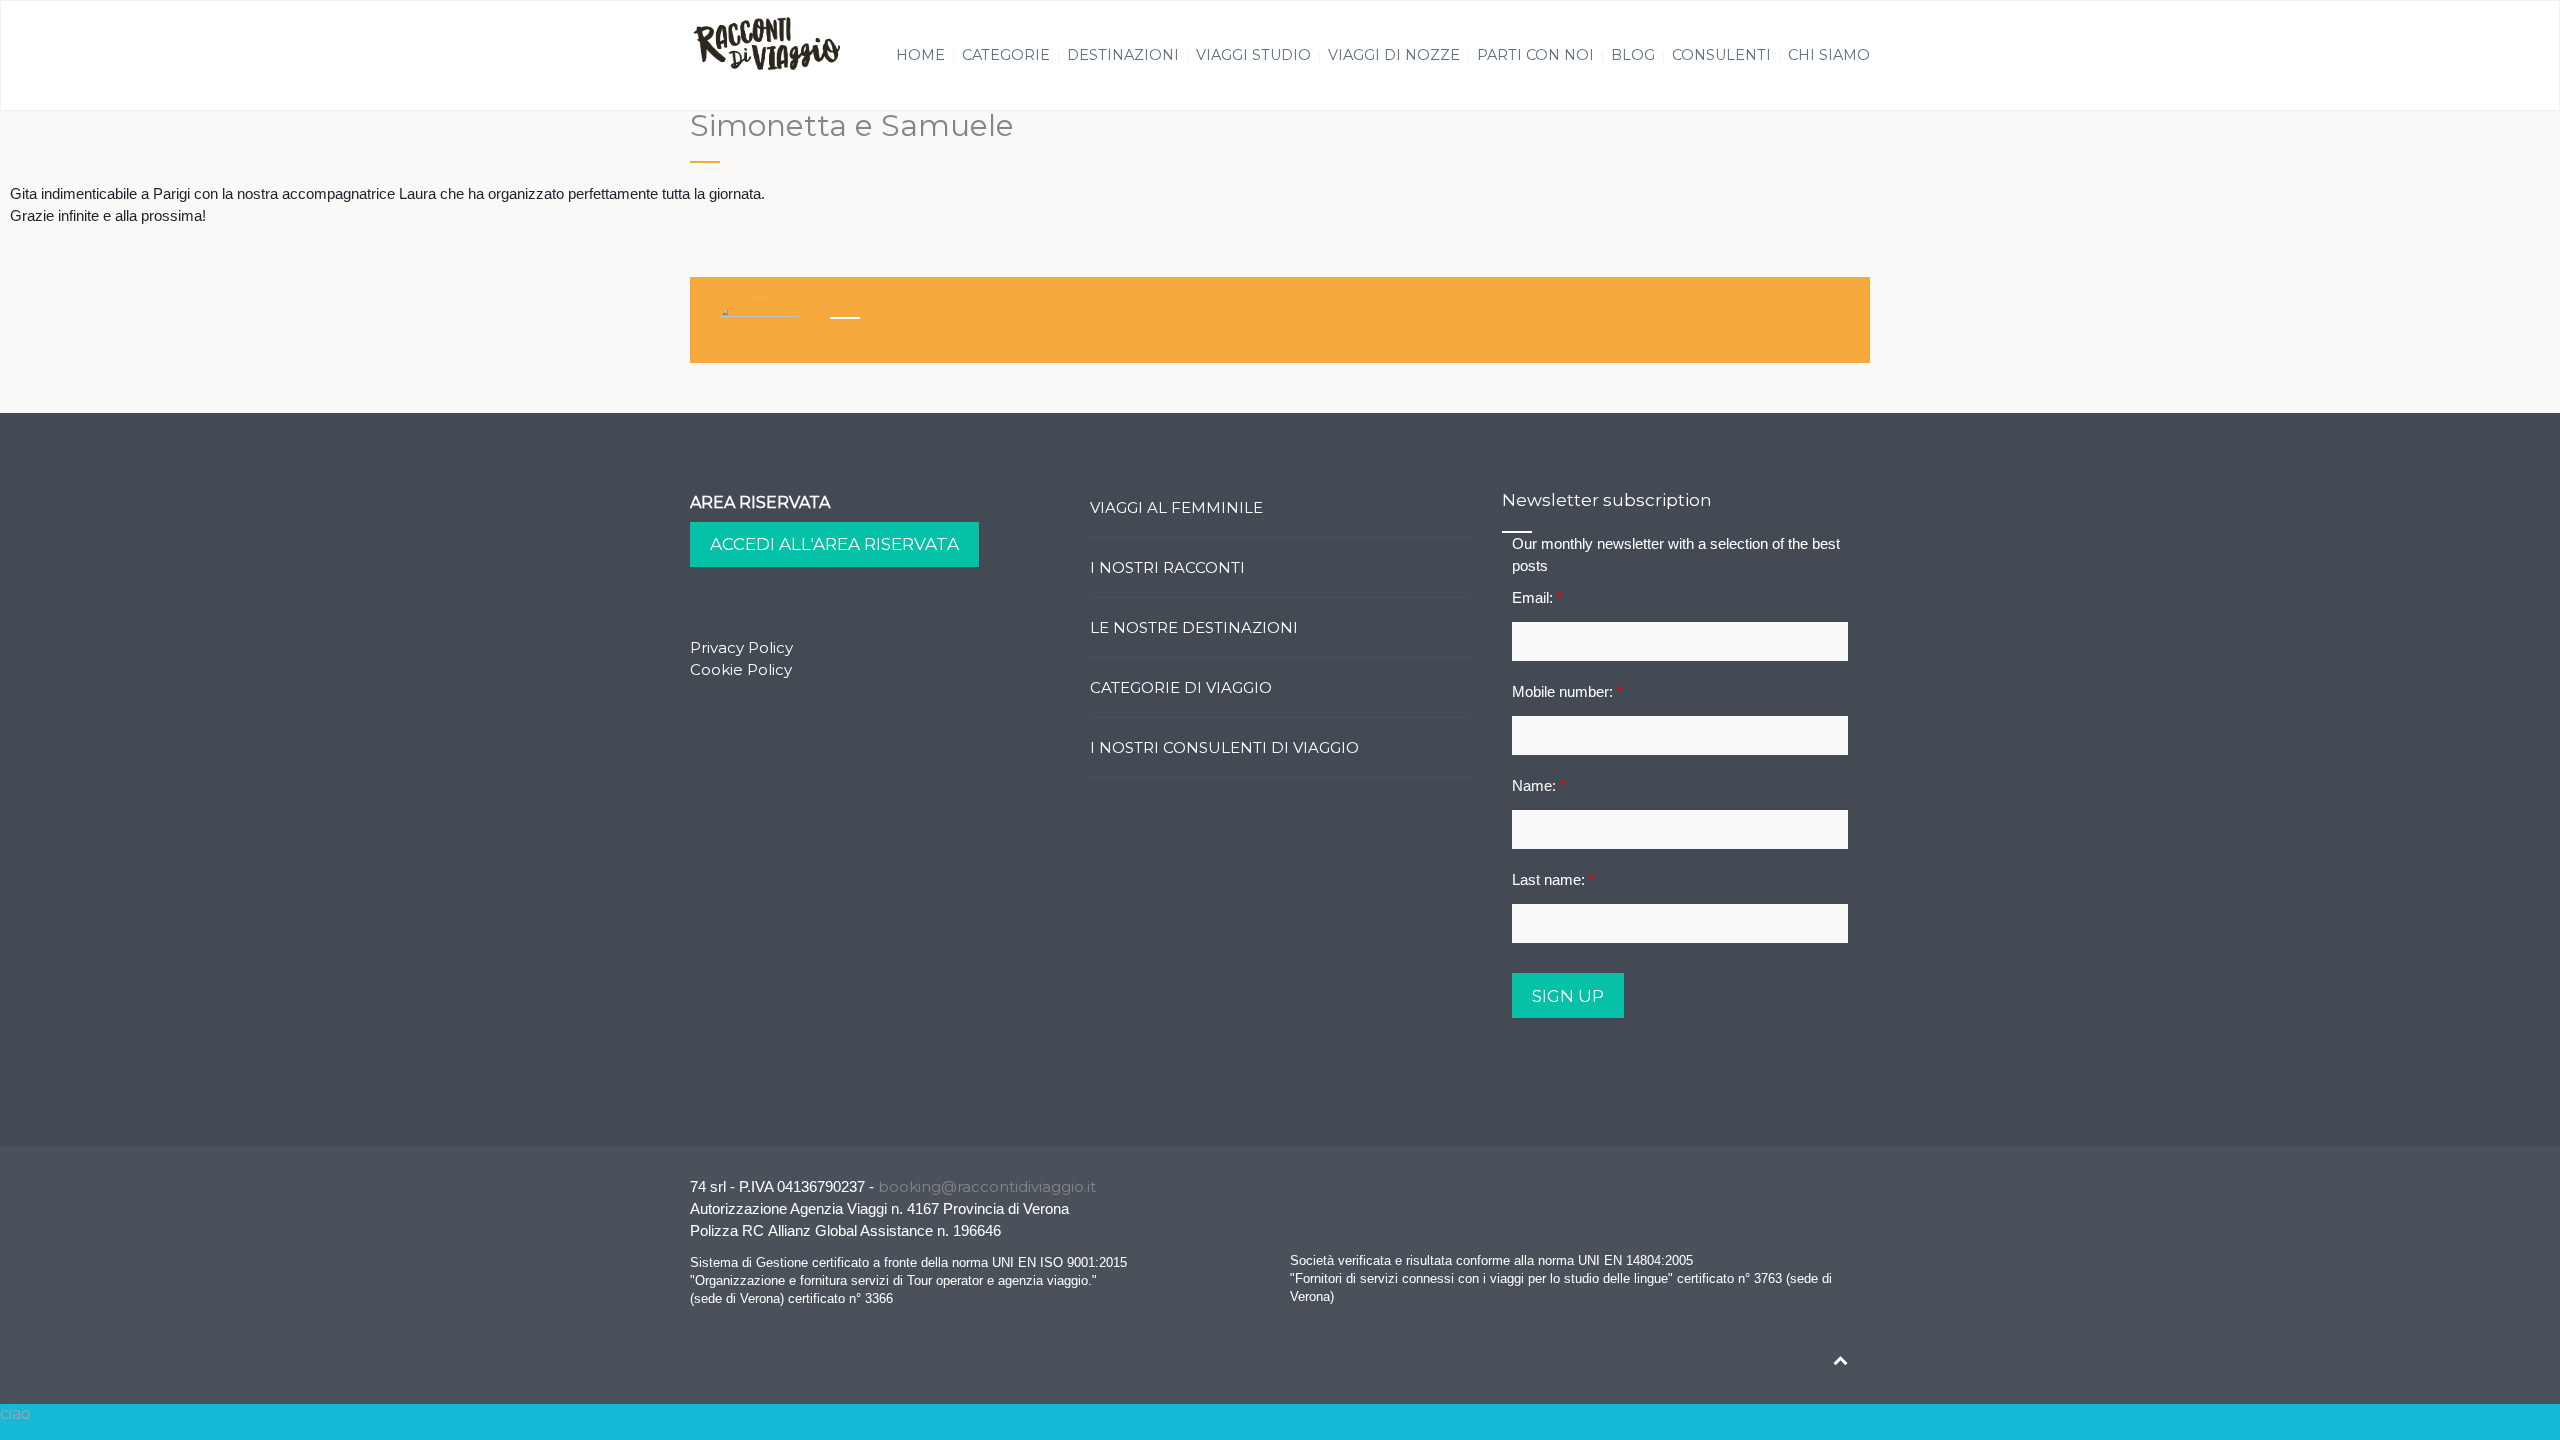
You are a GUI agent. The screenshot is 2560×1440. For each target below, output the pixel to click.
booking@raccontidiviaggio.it (987, 1186)
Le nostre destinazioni (1194, 627)
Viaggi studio (1253, 55)
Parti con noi (1535, 55)
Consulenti (1721, 55)
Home (920, 55)
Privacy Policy (741, 647)
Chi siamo (1829, 55)
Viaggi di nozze (1394, 55)
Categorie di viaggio (1181, 687)
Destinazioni (1123, 55)
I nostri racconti (1167, 567)
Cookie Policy (741, 669)
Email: (1537, 597)
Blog (1633, 55)
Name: (1539, 785)
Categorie (1006, 55)
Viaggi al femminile (1176, 507)
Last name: (1553, 879)
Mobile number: (1567, 691)
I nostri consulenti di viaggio (1224, 747)
